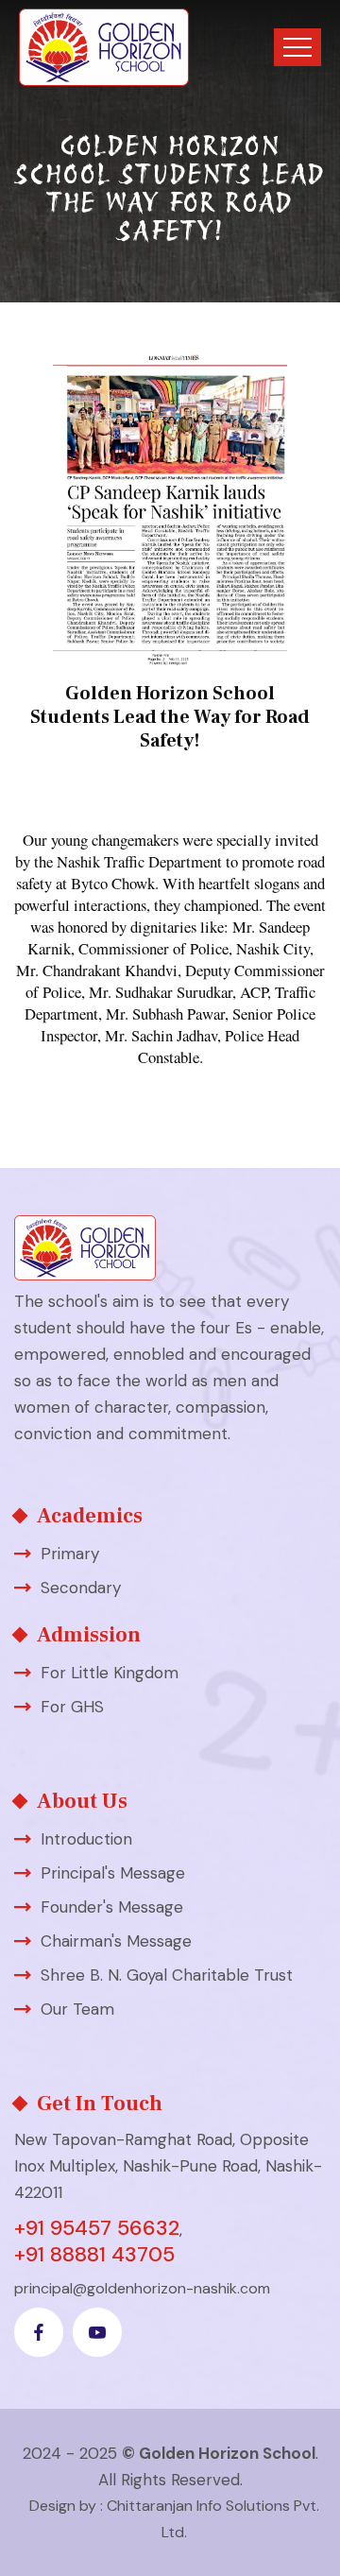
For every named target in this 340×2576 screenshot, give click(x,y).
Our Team (77, 2009)
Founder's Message (112, 1907)
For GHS (72, 1707)
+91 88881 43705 (94, 2255)
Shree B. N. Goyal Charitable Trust (167, 1975)
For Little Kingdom (110, 1673)
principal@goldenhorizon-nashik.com (142, 2288)
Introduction (86, 1839)
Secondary (81, 1588)
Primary (70, 1554)
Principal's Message (113, 1873)
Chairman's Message (116, 1941)
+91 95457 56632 (97, 2228)
